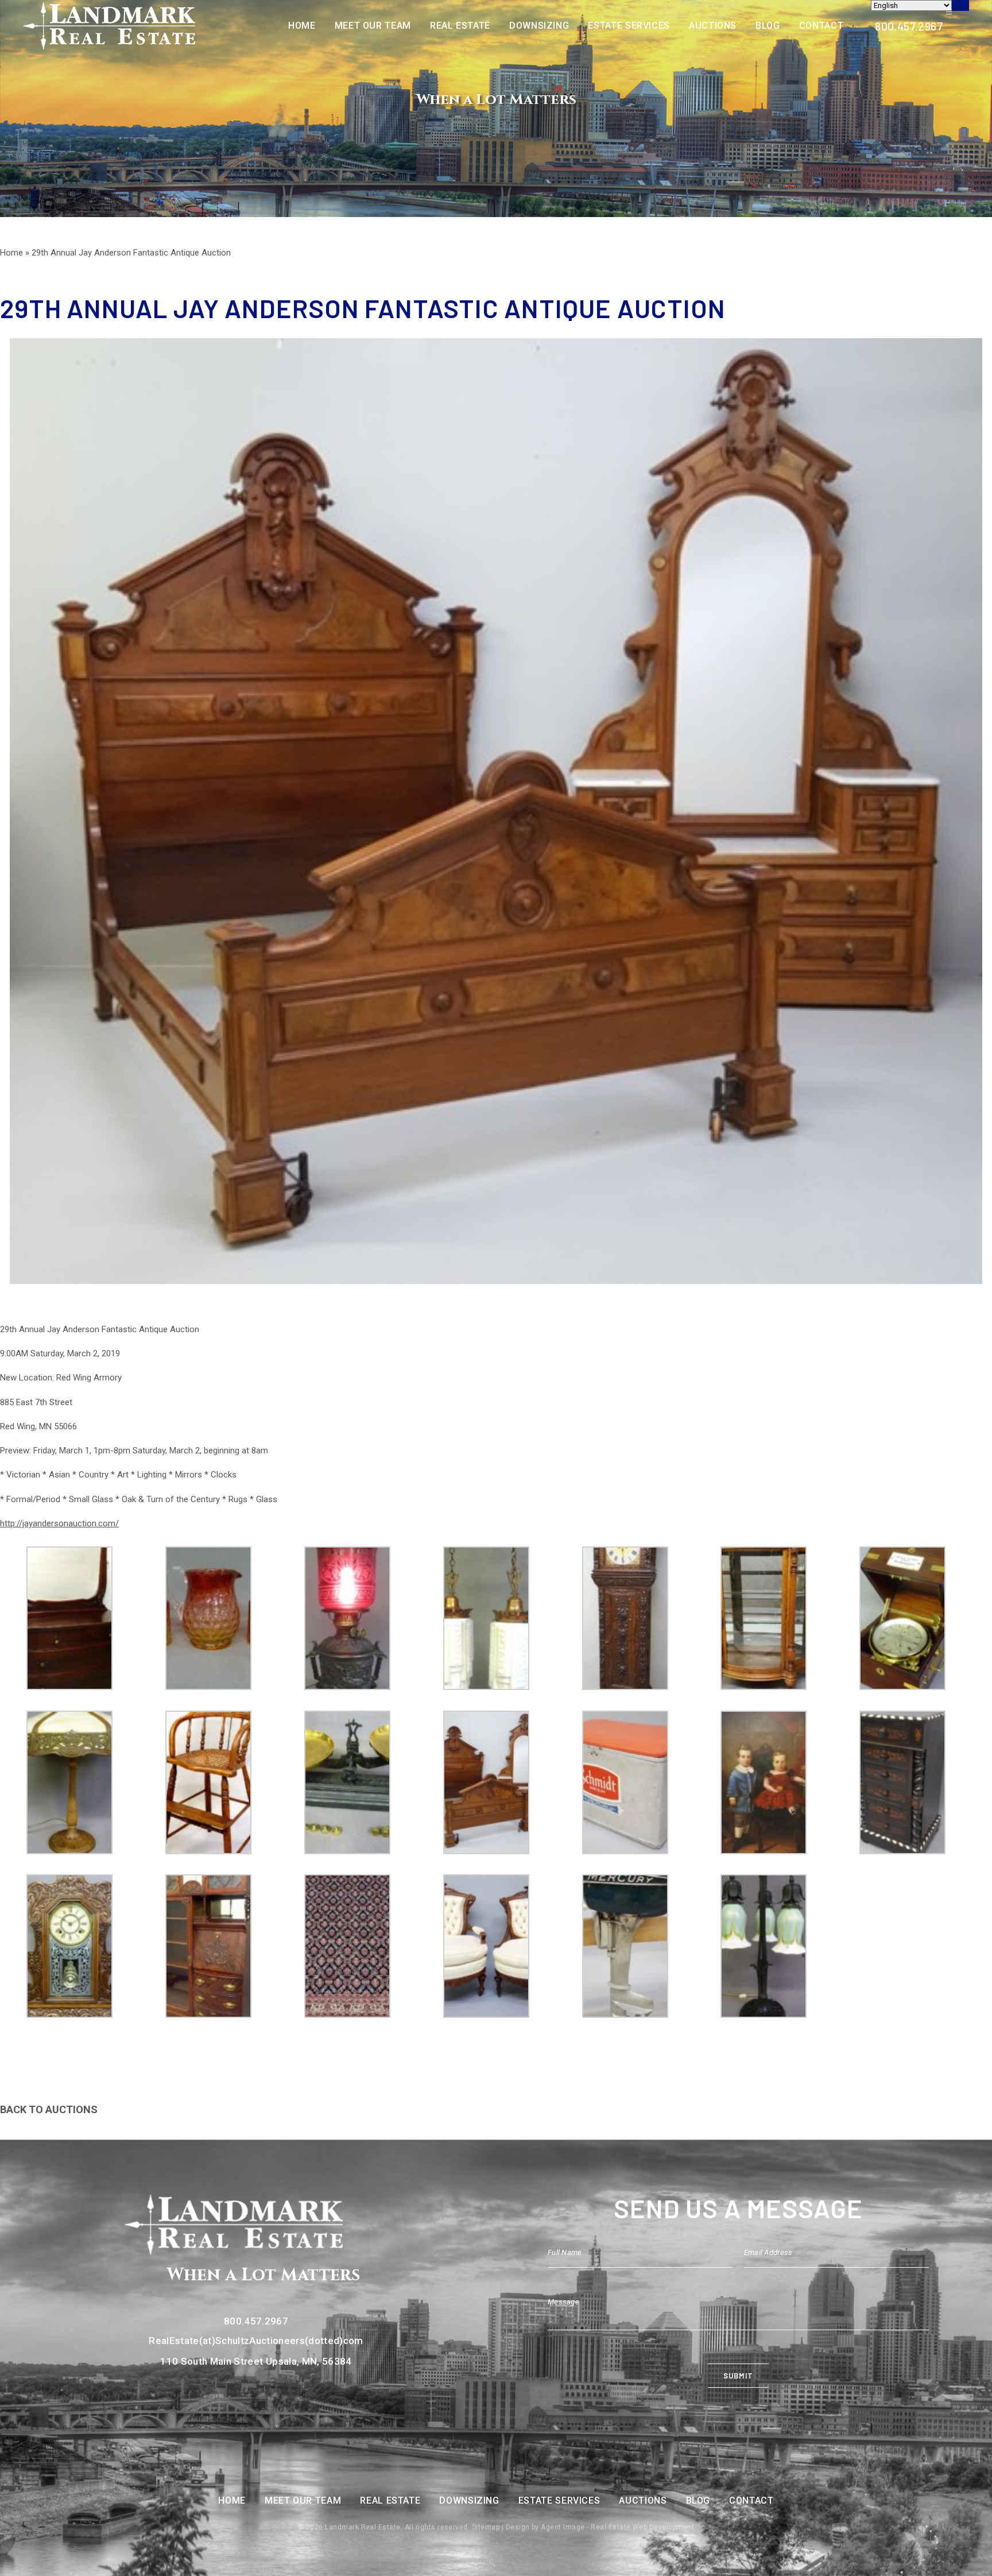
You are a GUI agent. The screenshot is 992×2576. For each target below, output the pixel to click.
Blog (768, 26)
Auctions (713, 26)
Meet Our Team (373, 26)
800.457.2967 (909, 26)
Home (302, 26)
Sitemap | (489, 2527)
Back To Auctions (49, 2109)
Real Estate (460, 26)
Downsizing (539, 26)
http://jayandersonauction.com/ (59, 1523)
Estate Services (629, 26)
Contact (821, 26)
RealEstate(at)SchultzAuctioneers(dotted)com (256, 2341)
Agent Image (563, 2527)
